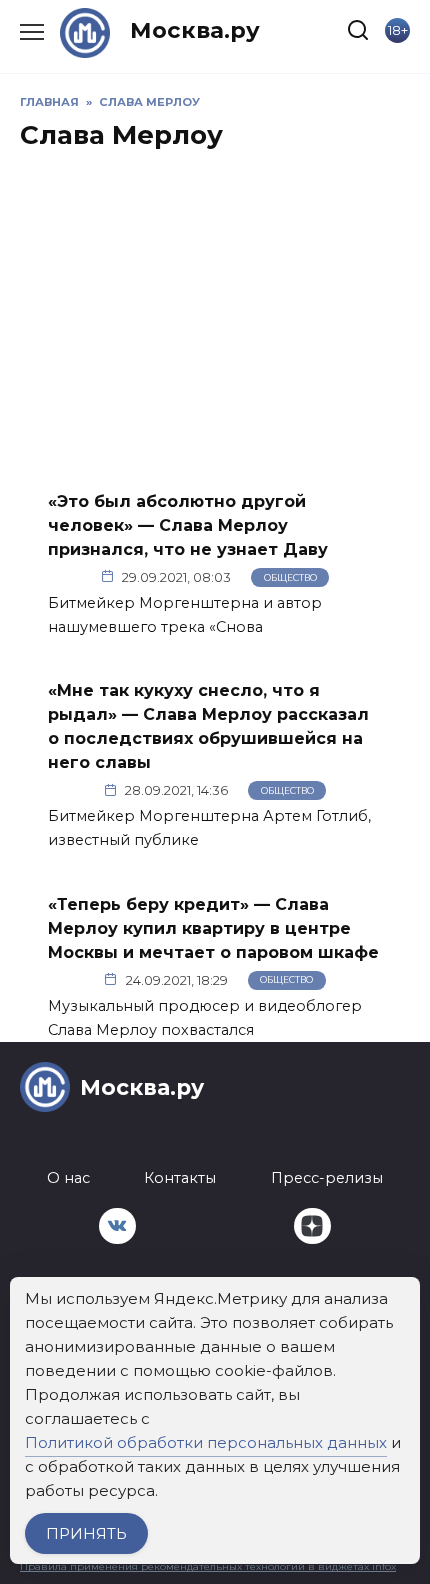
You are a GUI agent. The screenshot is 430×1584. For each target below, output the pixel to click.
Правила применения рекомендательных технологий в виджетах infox (208, 1566)
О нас (68, 1178)
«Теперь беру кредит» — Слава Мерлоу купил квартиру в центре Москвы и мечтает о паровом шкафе (213, 927)
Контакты (180, 1178)
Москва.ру (195, 30)
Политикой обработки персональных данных (206, 1442)
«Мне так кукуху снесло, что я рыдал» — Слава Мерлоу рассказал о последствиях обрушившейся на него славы (208, 726)
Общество (290, 577)
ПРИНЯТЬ (86, 1533)
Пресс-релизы (327, 1178)
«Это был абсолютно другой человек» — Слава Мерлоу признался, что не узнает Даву (188, 524)
